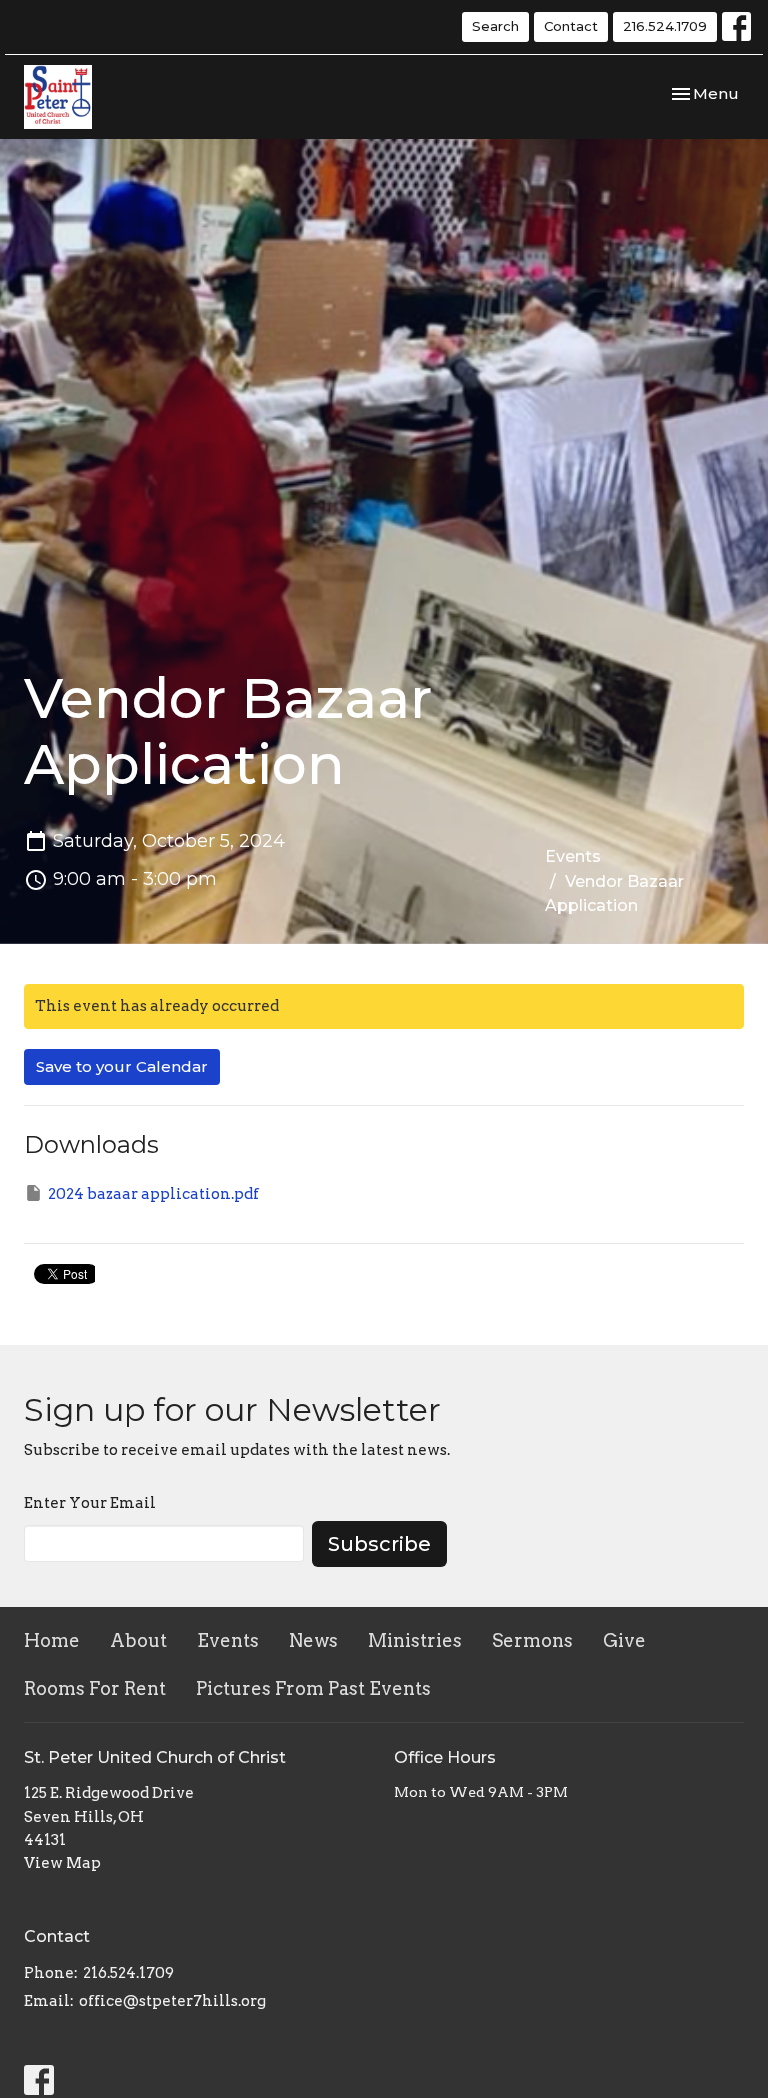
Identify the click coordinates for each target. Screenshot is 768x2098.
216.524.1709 (665, 26)
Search (495, 26)
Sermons (532, 1640)
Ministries (415, 1640)
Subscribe (379, 1544)
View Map (62, 1863)
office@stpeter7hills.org (172, 2001)
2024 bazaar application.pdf (153, 1194)
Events (573, 856)
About (138, 1640)
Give (624, 1640)
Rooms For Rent (95, 1688)
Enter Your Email (90, 1503)
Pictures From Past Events (313, 1688)
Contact (571, 26)
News (313, 1640)
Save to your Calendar (122, 1066)
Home (52, 1640)
